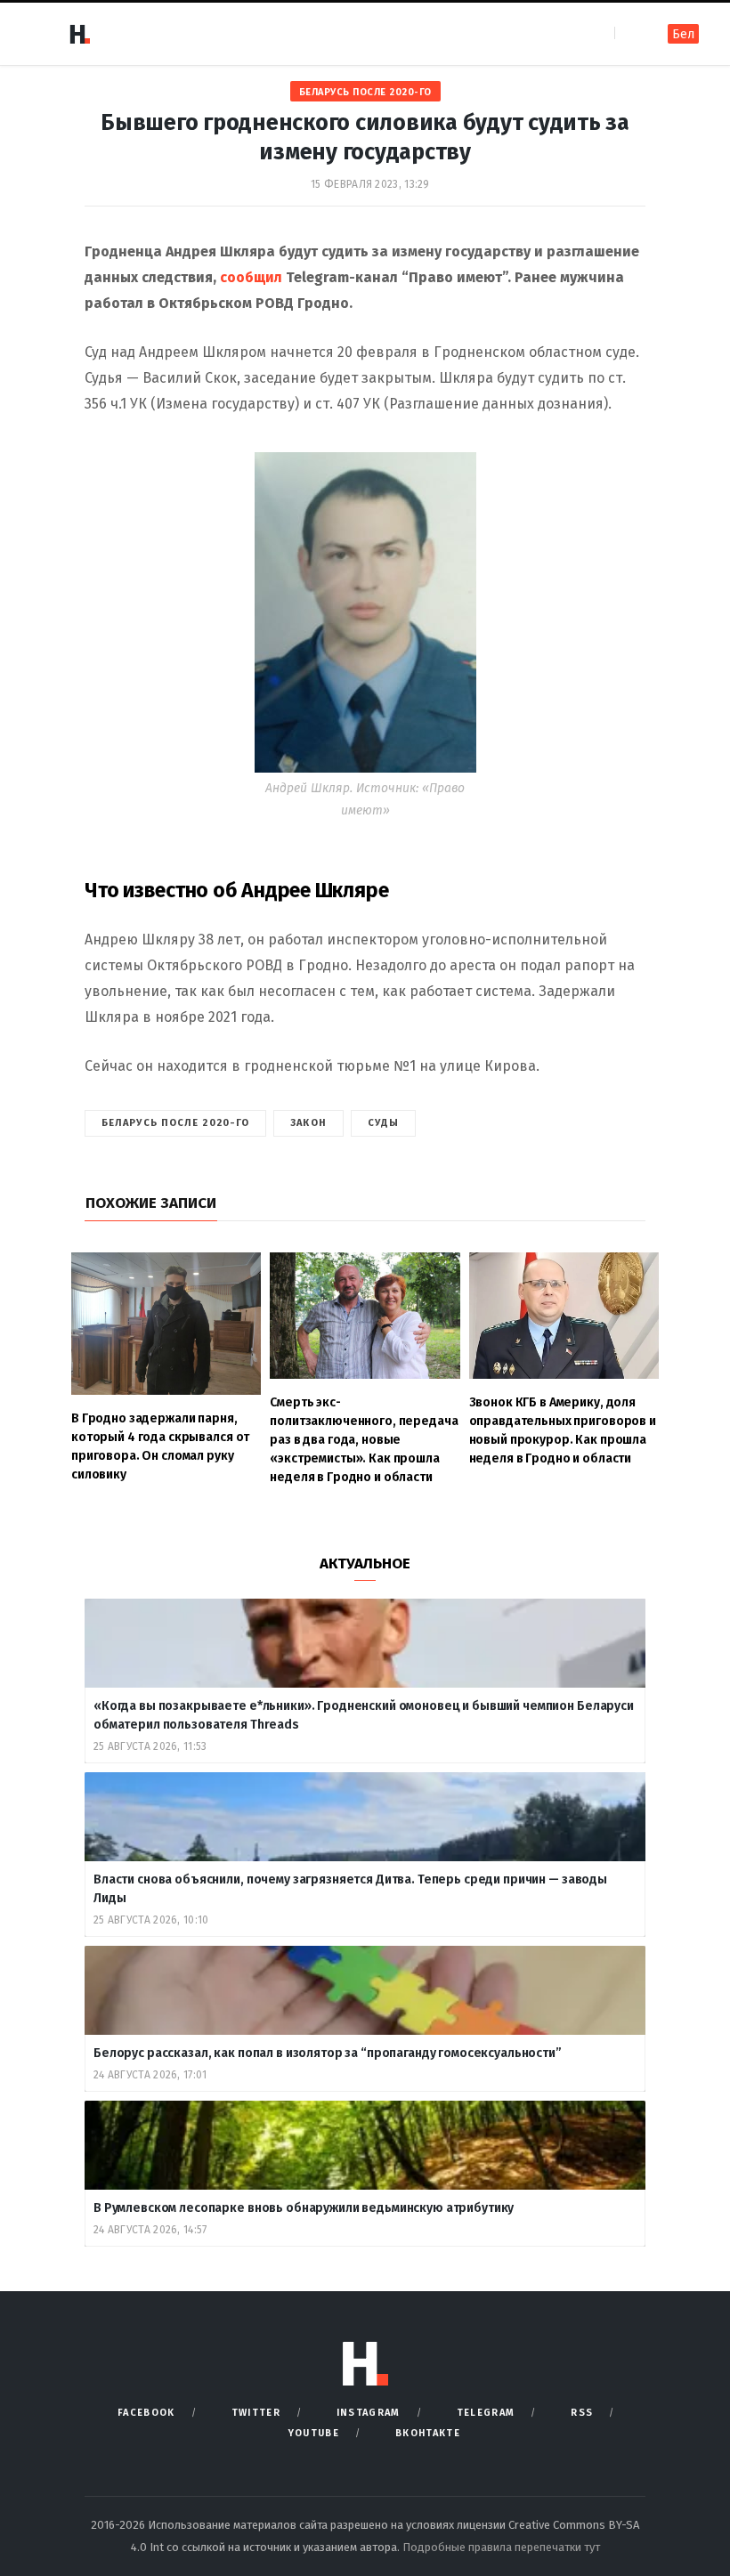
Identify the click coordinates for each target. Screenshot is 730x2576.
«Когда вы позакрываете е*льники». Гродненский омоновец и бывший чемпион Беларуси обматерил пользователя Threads (364, 1715)
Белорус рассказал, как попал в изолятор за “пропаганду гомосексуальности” (328, 2053)
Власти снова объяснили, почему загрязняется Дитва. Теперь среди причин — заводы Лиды (350, 1889)
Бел (683, 34)
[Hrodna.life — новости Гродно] (79, 34)
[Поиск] (630, 33)
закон (308, 1123)
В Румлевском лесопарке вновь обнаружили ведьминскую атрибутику (305, 2208)
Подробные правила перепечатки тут (501, 2547)
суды (383, 1123)
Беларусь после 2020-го (365, 92)
